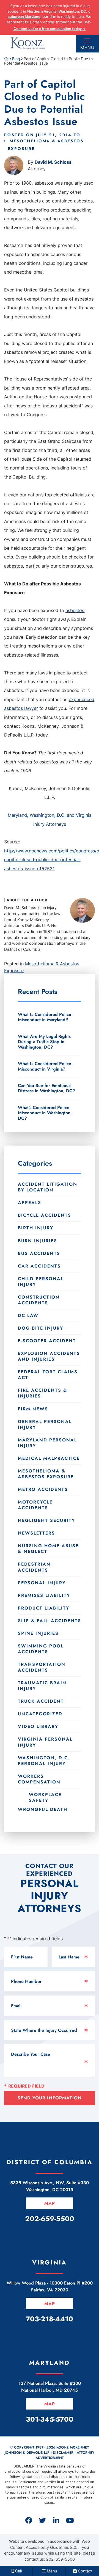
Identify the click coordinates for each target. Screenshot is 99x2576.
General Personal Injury (45, 1424)
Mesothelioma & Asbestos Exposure (46, 1474)
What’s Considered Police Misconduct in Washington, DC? (45, 1113)
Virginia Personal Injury (45, 1742)
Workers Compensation (39, 1779)
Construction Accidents (39, 1300)
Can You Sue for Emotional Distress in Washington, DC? (46, 1088)
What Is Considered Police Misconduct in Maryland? (45, 1017)
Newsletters (36, 1533)
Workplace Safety (45, 1797)
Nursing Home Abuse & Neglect (48, 1549)
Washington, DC (72, 11)
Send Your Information (50, 2098)
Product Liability (44, 1608)
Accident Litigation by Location (48, 1187)
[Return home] (6, 59)
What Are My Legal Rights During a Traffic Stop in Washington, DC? (44, 1042)
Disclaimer (63, 2453)
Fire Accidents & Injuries (42, 1393)
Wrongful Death (43, 1809)
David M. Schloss (53, 162)
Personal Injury (42, 1583)
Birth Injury (36, 1228)
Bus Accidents (39, 1253)
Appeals (30, 1203)
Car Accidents (39, 1266)
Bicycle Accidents (45, 1215)
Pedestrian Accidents (34, 1567)
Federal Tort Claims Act (48, 1375)
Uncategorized (40, 1714)
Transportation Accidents (42, 1667)
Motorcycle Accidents (35, 1505)
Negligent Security (46, 1520)
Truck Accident (41, 1701)
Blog (16, 59)
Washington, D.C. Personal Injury (44, 1761)
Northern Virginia (42, 11)
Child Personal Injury (41, 1282)
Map (50, 2203)
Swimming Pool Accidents (41, 1649)
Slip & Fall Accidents (50, 1621)
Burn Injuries (38, 1241)
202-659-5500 (61, 2559)
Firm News (33, 1409)
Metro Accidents (43, 1489)
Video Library (38, 1726)
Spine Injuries (38, 1633)
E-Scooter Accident (47, 1341)
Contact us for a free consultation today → (50, 29)
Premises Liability (44, 1595)
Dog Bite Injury (41, 1328)
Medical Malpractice (49, 1458)
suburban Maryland (24, 16)
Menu (87, 48)
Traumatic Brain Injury (42, 1686)
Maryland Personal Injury (47, 1443)
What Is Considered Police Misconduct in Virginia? (45, 1066)
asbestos (75, 610)
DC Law (28, 1315)
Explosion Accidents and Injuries (49, 1356)
